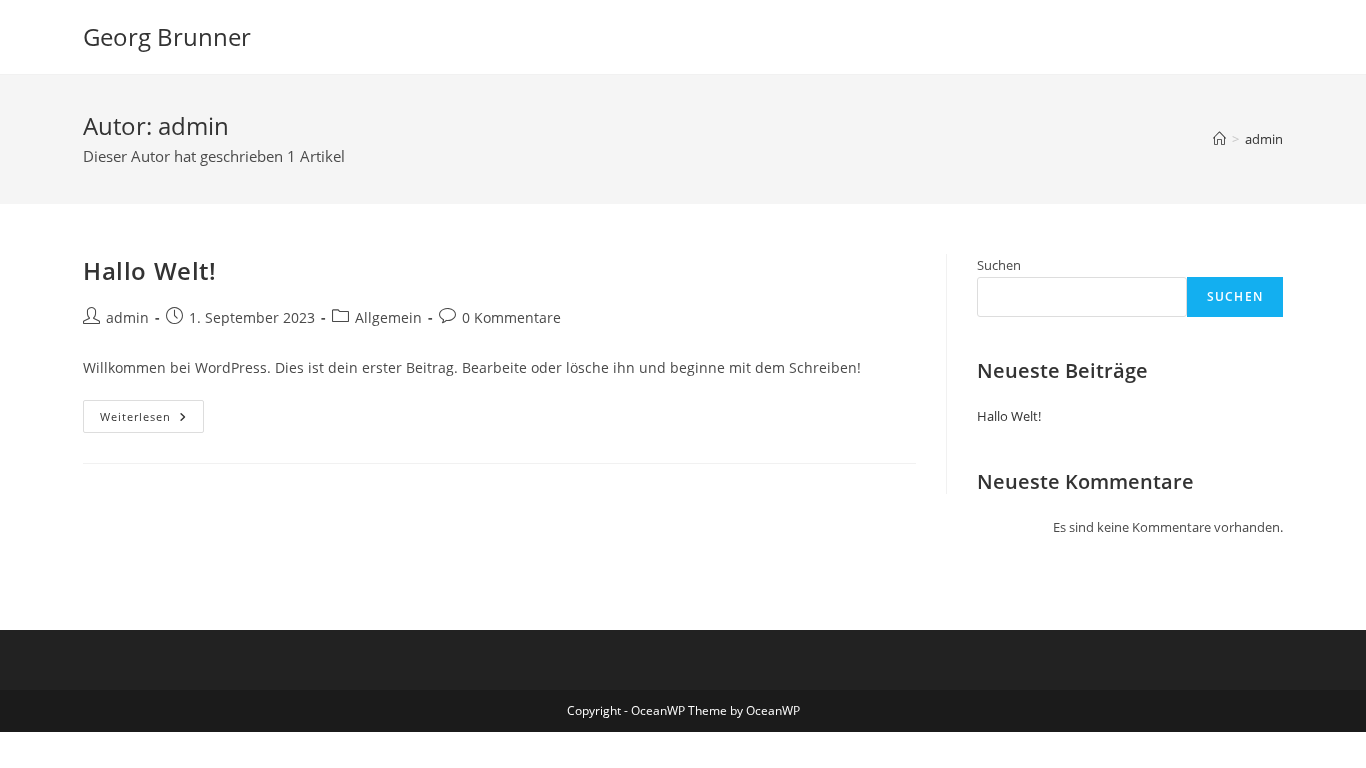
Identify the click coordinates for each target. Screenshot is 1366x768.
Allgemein (388, 317)
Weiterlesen (152, 420)
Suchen (999, 265)
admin (1264, 139)
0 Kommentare (511, 317)
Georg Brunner (167, 36)
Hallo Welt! (150, 270)
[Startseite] (1219, 139)
